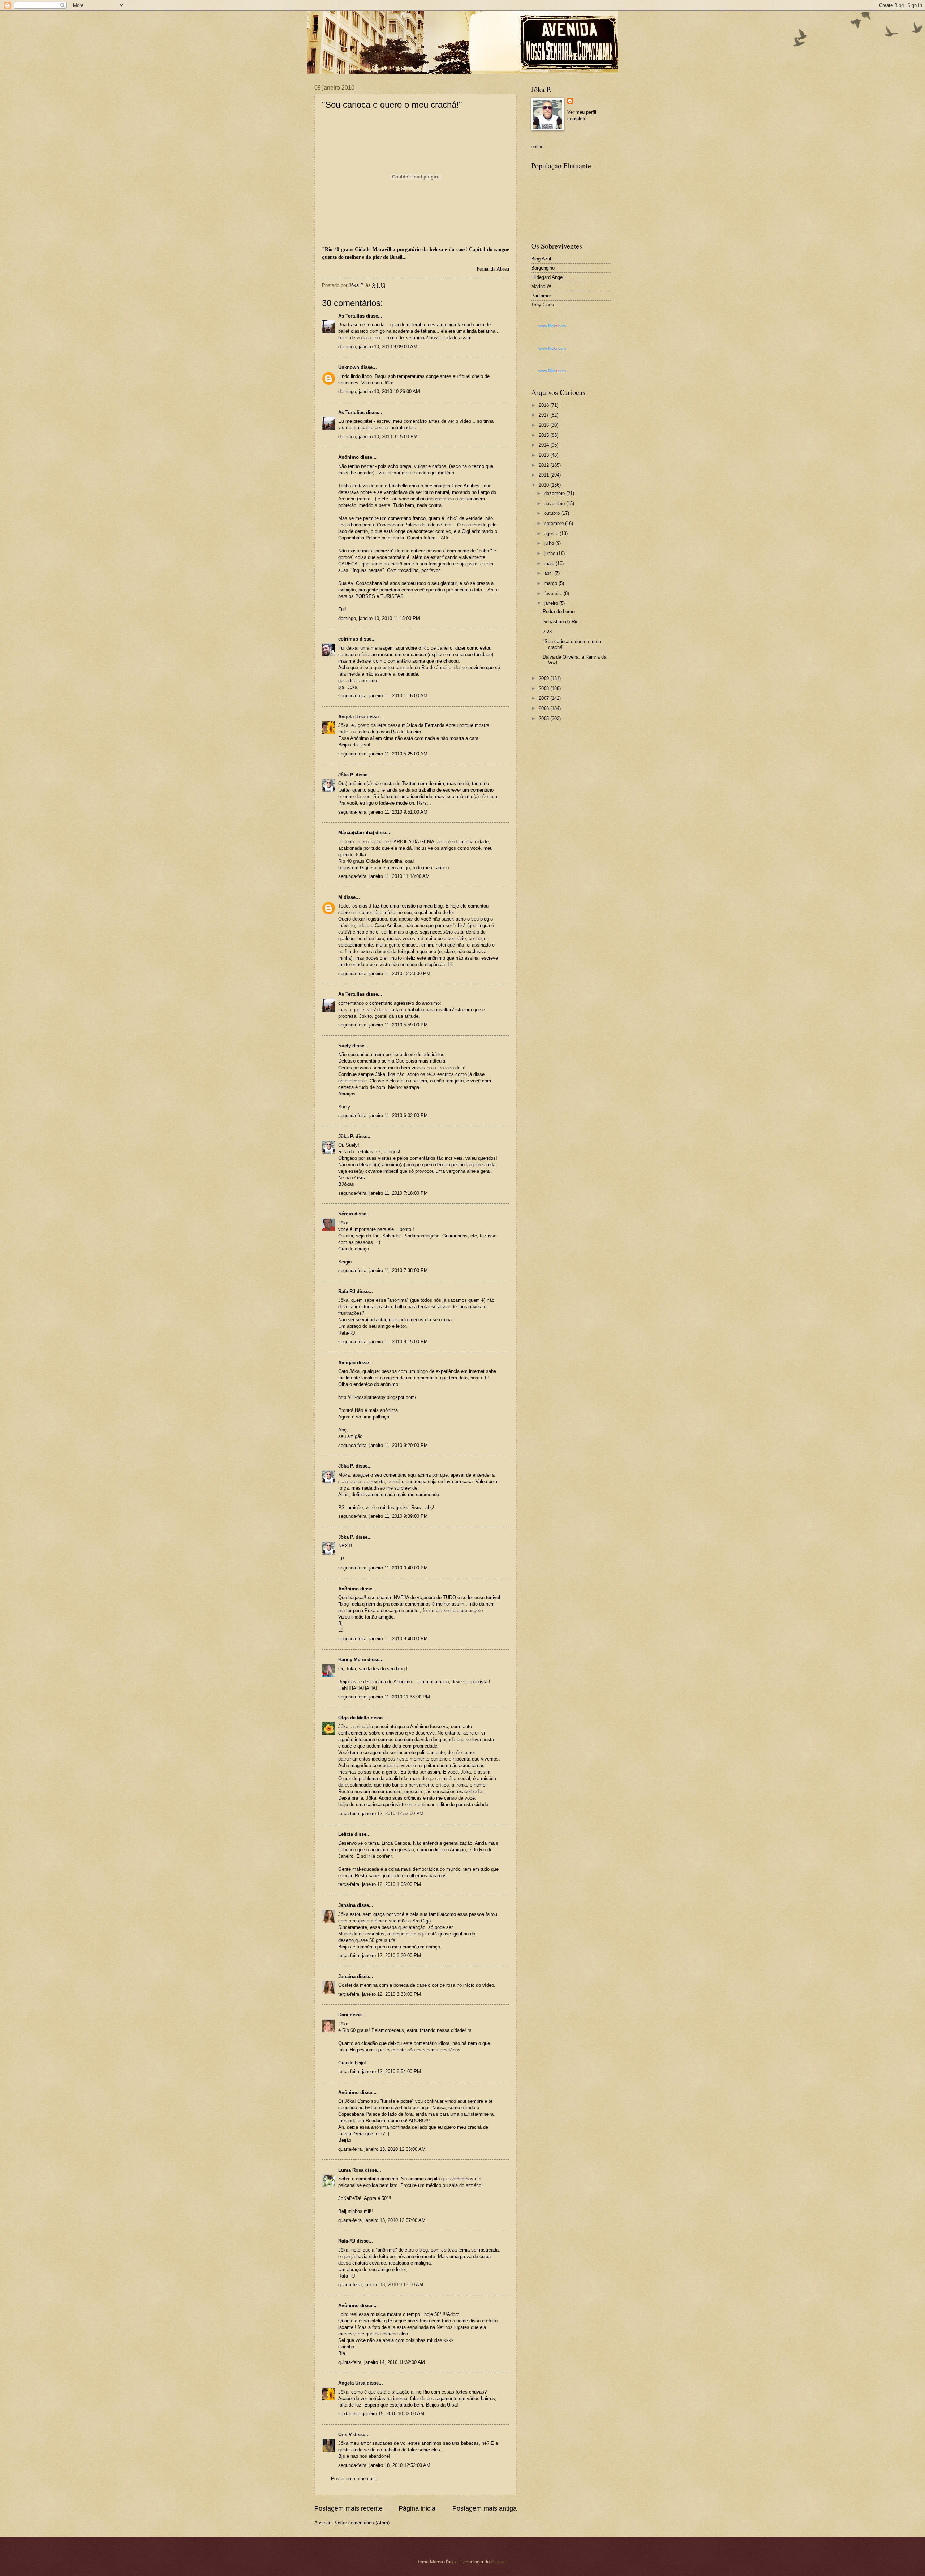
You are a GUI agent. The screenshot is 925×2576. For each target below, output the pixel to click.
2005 (545, 718)
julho (550, 543)
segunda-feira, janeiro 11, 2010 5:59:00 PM (383, 1025)
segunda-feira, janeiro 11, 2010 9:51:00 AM (383, 812)
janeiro (552, 603)
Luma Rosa (351, 2170)
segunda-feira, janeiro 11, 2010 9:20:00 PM (383, 1445)
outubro (553, 513)
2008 (545, 688)
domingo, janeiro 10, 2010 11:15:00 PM (379, 618)
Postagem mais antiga (485, 2508)
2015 (545, 435)
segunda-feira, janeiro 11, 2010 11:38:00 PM (384, 1697)
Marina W (541, 286)
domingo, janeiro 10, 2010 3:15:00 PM (378, 437)
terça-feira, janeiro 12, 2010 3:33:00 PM (380, 1994)
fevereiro (554, 593)
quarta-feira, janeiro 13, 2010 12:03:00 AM (382, 2149)
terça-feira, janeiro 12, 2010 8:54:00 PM (380, 2071)
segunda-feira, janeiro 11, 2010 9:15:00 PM (383, 1342)
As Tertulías (351, 316)
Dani (343, 2015)
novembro (555, 503)
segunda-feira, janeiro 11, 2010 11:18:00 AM (384, 876)
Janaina (347, 1905)
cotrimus (348, 639)
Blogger (499, 2562)
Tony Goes (543, 305)
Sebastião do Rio (561, 622)
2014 (545, 445)
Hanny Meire (352, 1660)
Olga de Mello (354, 1718)
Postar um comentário (354, 2479)
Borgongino (543, 268)
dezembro (555, 493)
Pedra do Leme (559, 611)
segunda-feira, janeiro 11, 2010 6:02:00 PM (383, 1115)
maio (550, 563)
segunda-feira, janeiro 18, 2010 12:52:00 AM (384, 2465)
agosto (552, 533)
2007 (545, 698)
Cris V (345, 2435)
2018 (545, 405)
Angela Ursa (352, 717)
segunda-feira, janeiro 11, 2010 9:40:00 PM (383, 1568)
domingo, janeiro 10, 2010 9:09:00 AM (378, 347)
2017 (545, 415)
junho (550, 553)
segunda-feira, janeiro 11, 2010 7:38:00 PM (383, 1270)
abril (549, 573)
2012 (545, 465)
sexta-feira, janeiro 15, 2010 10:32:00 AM (381, 2414)
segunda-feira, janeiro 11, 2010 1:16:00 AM (383, 696)
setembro (555, 523)
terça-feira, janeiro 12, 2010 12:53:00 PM (381, 1813)
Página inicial (418, 2508)
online (537, 147)
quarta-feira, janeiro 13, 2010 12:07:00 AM (382, 2220)
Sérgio (346, 1214)
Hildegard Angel (547, 277)
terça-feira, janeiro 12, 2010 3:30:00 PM (380, 1955)
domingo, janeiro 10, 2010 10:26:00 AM (379, 391)
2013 (545, 455)
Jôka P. (346, 775)
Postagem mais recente (349, 2508)
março (551, 583)
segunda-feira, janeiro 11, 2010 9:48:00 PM (383, 1639)
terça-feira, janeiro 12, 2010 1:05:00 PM (380, 1884)
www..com (552, 326)
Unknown (349, 367)
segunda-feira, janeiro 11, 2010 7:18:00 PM (383, 1193)
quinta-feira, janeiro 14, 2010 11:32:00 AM (382, 2362)
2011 (545, 475)
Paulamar (541, 296)
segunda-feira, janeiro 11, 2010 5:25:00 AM (383, 754)
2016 (545, 425)
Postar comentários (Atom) (361, 2523)
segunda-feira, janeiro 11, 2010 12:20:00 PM (384, 973)
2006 (545, 708)
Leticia (346, 1834)
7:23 (547, 632)
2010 (545, 485)
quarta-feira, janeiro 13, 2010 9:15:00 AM (381, 2285)
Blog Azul (541, 259)
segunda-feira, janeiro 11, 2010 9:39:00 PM (383, 1516)
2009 (545, 678)
